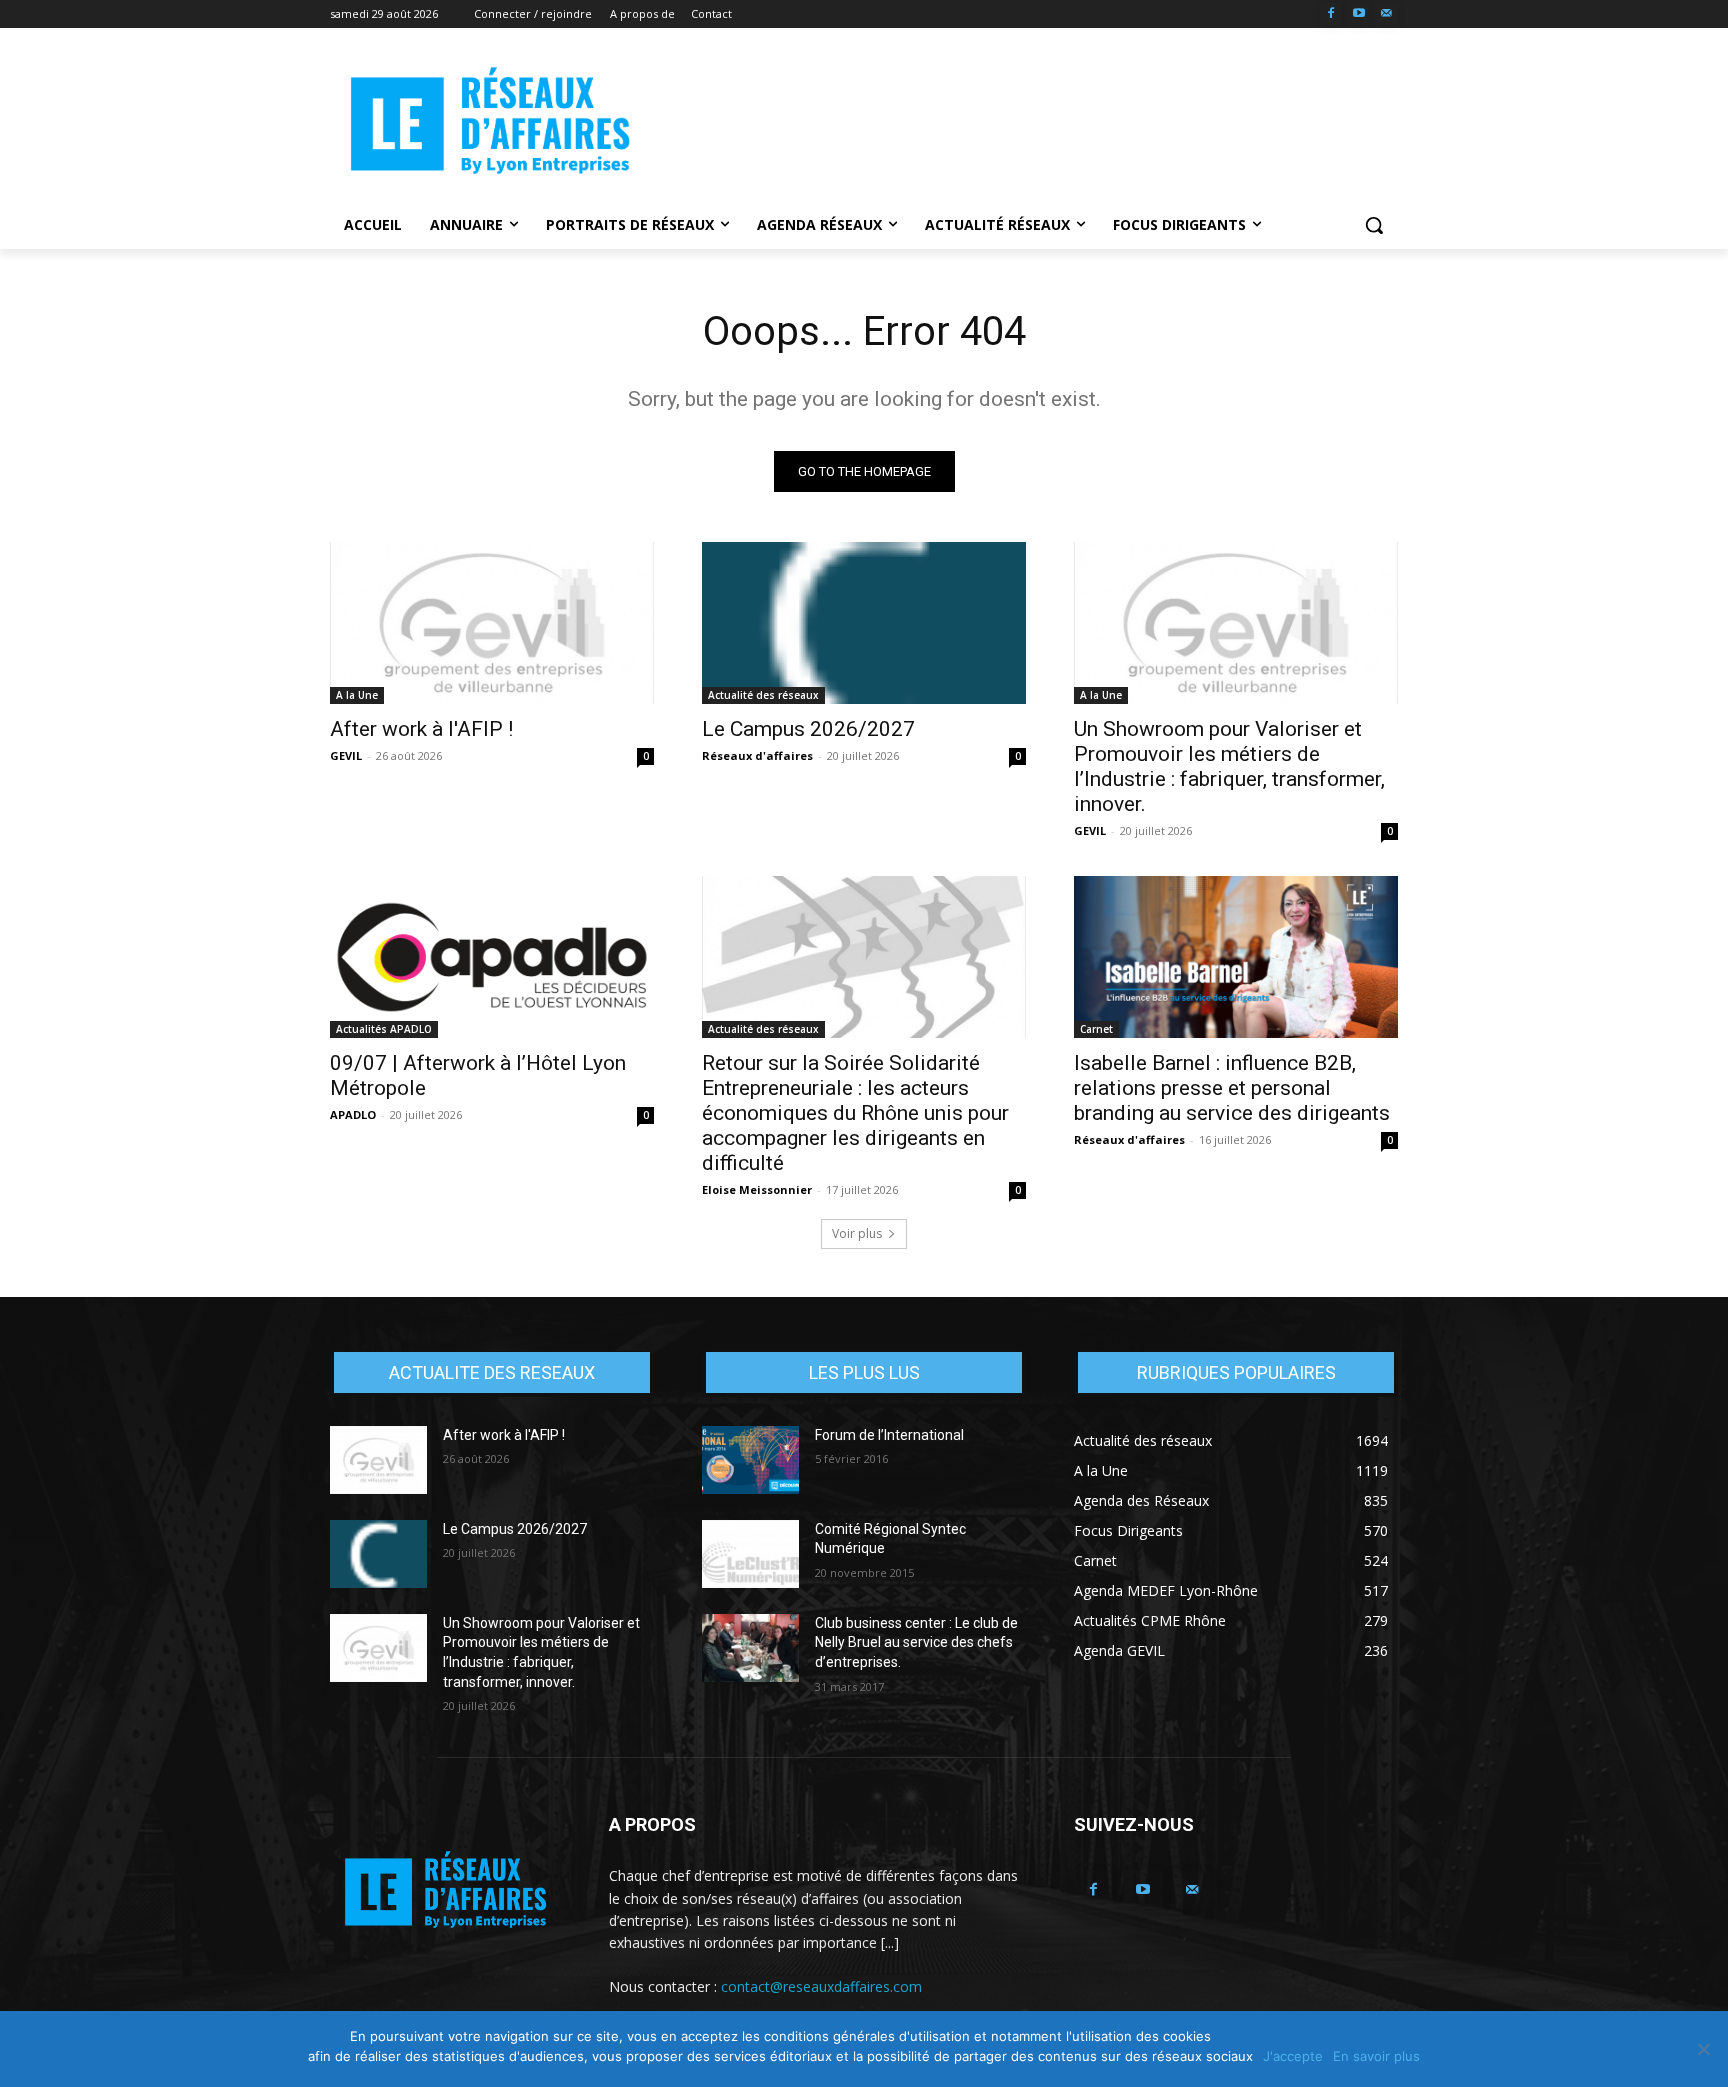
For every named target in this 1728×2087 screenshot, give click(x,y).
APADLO (353, 1114)
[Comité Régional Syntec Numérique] (750, 1554)
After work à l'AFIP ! (421, 729)
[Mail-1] (1386, 14)
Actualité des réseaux (763, 695)
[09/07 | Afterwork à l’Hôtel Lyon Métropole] (492, 957)
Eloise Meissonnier (757, 1189)
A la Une (357, 695)
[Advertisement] (1014, 121)
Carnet (1096, 1029)
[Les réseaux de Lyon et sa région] (490, 124)
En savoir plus (1376, 2056)
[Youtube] (1358, 14)
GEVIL (346, 755)
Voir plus (857, 1233)
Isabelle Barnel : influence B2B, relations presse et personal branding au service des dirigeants (1232, 1088)
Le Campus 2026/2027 (808, 729)
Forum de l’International (889, 1435)
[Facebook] (1331, 14)
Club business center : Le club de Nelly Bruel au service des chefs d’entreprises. (916, 1642)
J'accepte (1293, 2056)
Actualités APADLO (384, 1029)
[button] (1374, 225)
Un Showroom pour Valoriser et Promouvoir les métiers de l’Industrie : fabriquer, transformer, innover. (1229, 766)
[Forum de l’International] (750, 1460)
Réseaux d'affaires (757, 755)
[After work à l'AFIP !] (492, 623)
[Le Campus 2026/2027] (864, 623)
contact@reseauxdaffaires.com (821, 1986)
